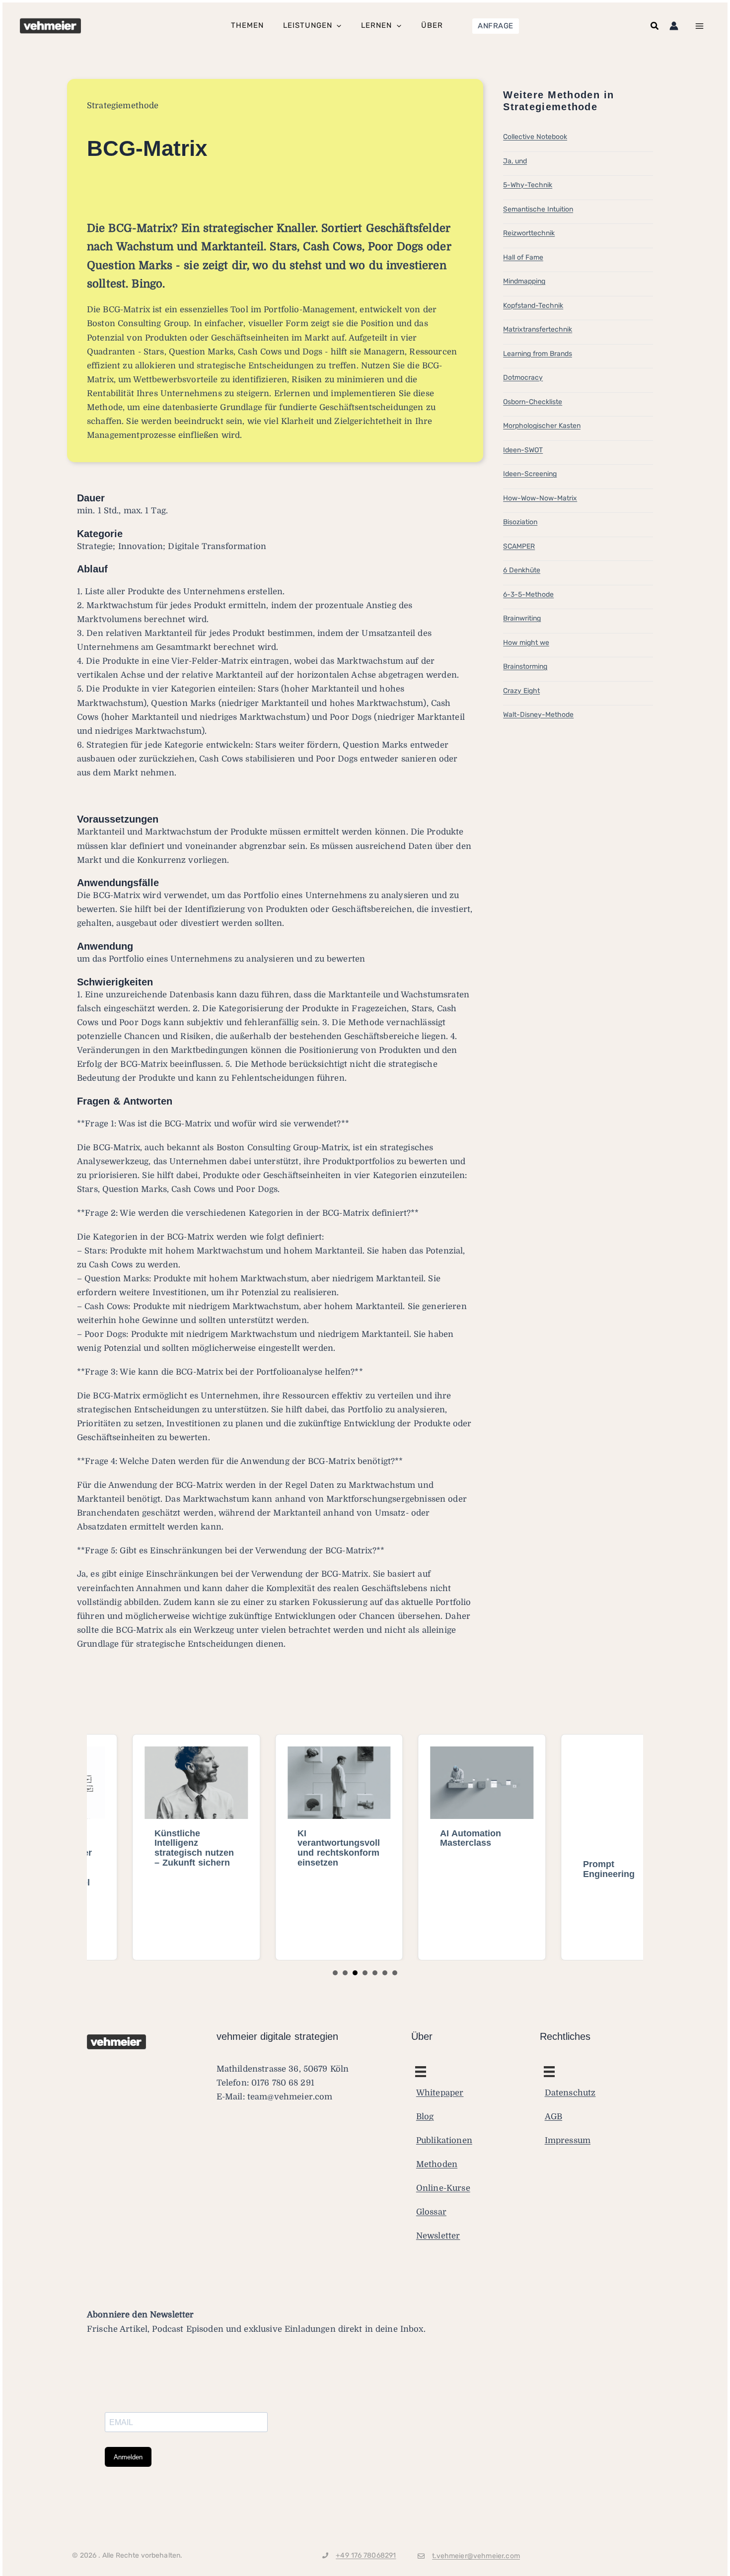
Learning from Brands (538, 354)
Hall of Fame (523, 257)
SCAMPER (519, 546)
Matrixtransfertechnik (538, 329)
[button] (496, 26)
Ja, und (515, 161)
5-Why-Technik (528, 185)
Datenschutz (570, 2093)
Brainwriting (522, 618)
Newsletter (438, 2236)
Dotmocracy (523, 378)
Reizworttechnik (529, 233)
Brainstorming (525, 666)
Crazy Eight (521, 691)
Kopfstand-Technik (533, 306)
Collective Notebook (535, 137)
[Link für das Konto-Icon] (674, 26)
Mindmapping (524, 281)
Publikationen (444, 2140)
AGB (554, 2117)
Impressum (568, 2140)
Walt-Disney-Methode (538, 715)
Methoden (437, 2164)
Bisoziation (520, 522)
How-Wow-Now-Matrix (540, 498)
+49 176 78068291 (366, 2555)
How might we (526, 643)
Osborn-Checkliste (533, 402)
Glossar (431, 2212)
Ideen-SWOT (523, 450)
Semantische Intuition (538, 209)
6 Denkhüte (522, 570)
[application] (336, 26)
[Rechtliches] (421, 2072)
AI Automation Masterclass (425, 1838)
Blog (425, 2117)
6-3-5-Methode (528, 594)
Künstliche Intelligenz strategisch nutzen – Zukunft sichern (149, 1848)
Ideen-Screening (530, 474)
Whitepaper (440, 2093)
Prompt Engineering (564, 1869)
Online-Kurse (443, 2188)
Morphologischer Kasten (542, 426)
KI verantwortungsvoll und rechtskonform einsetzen (293, 1848)
